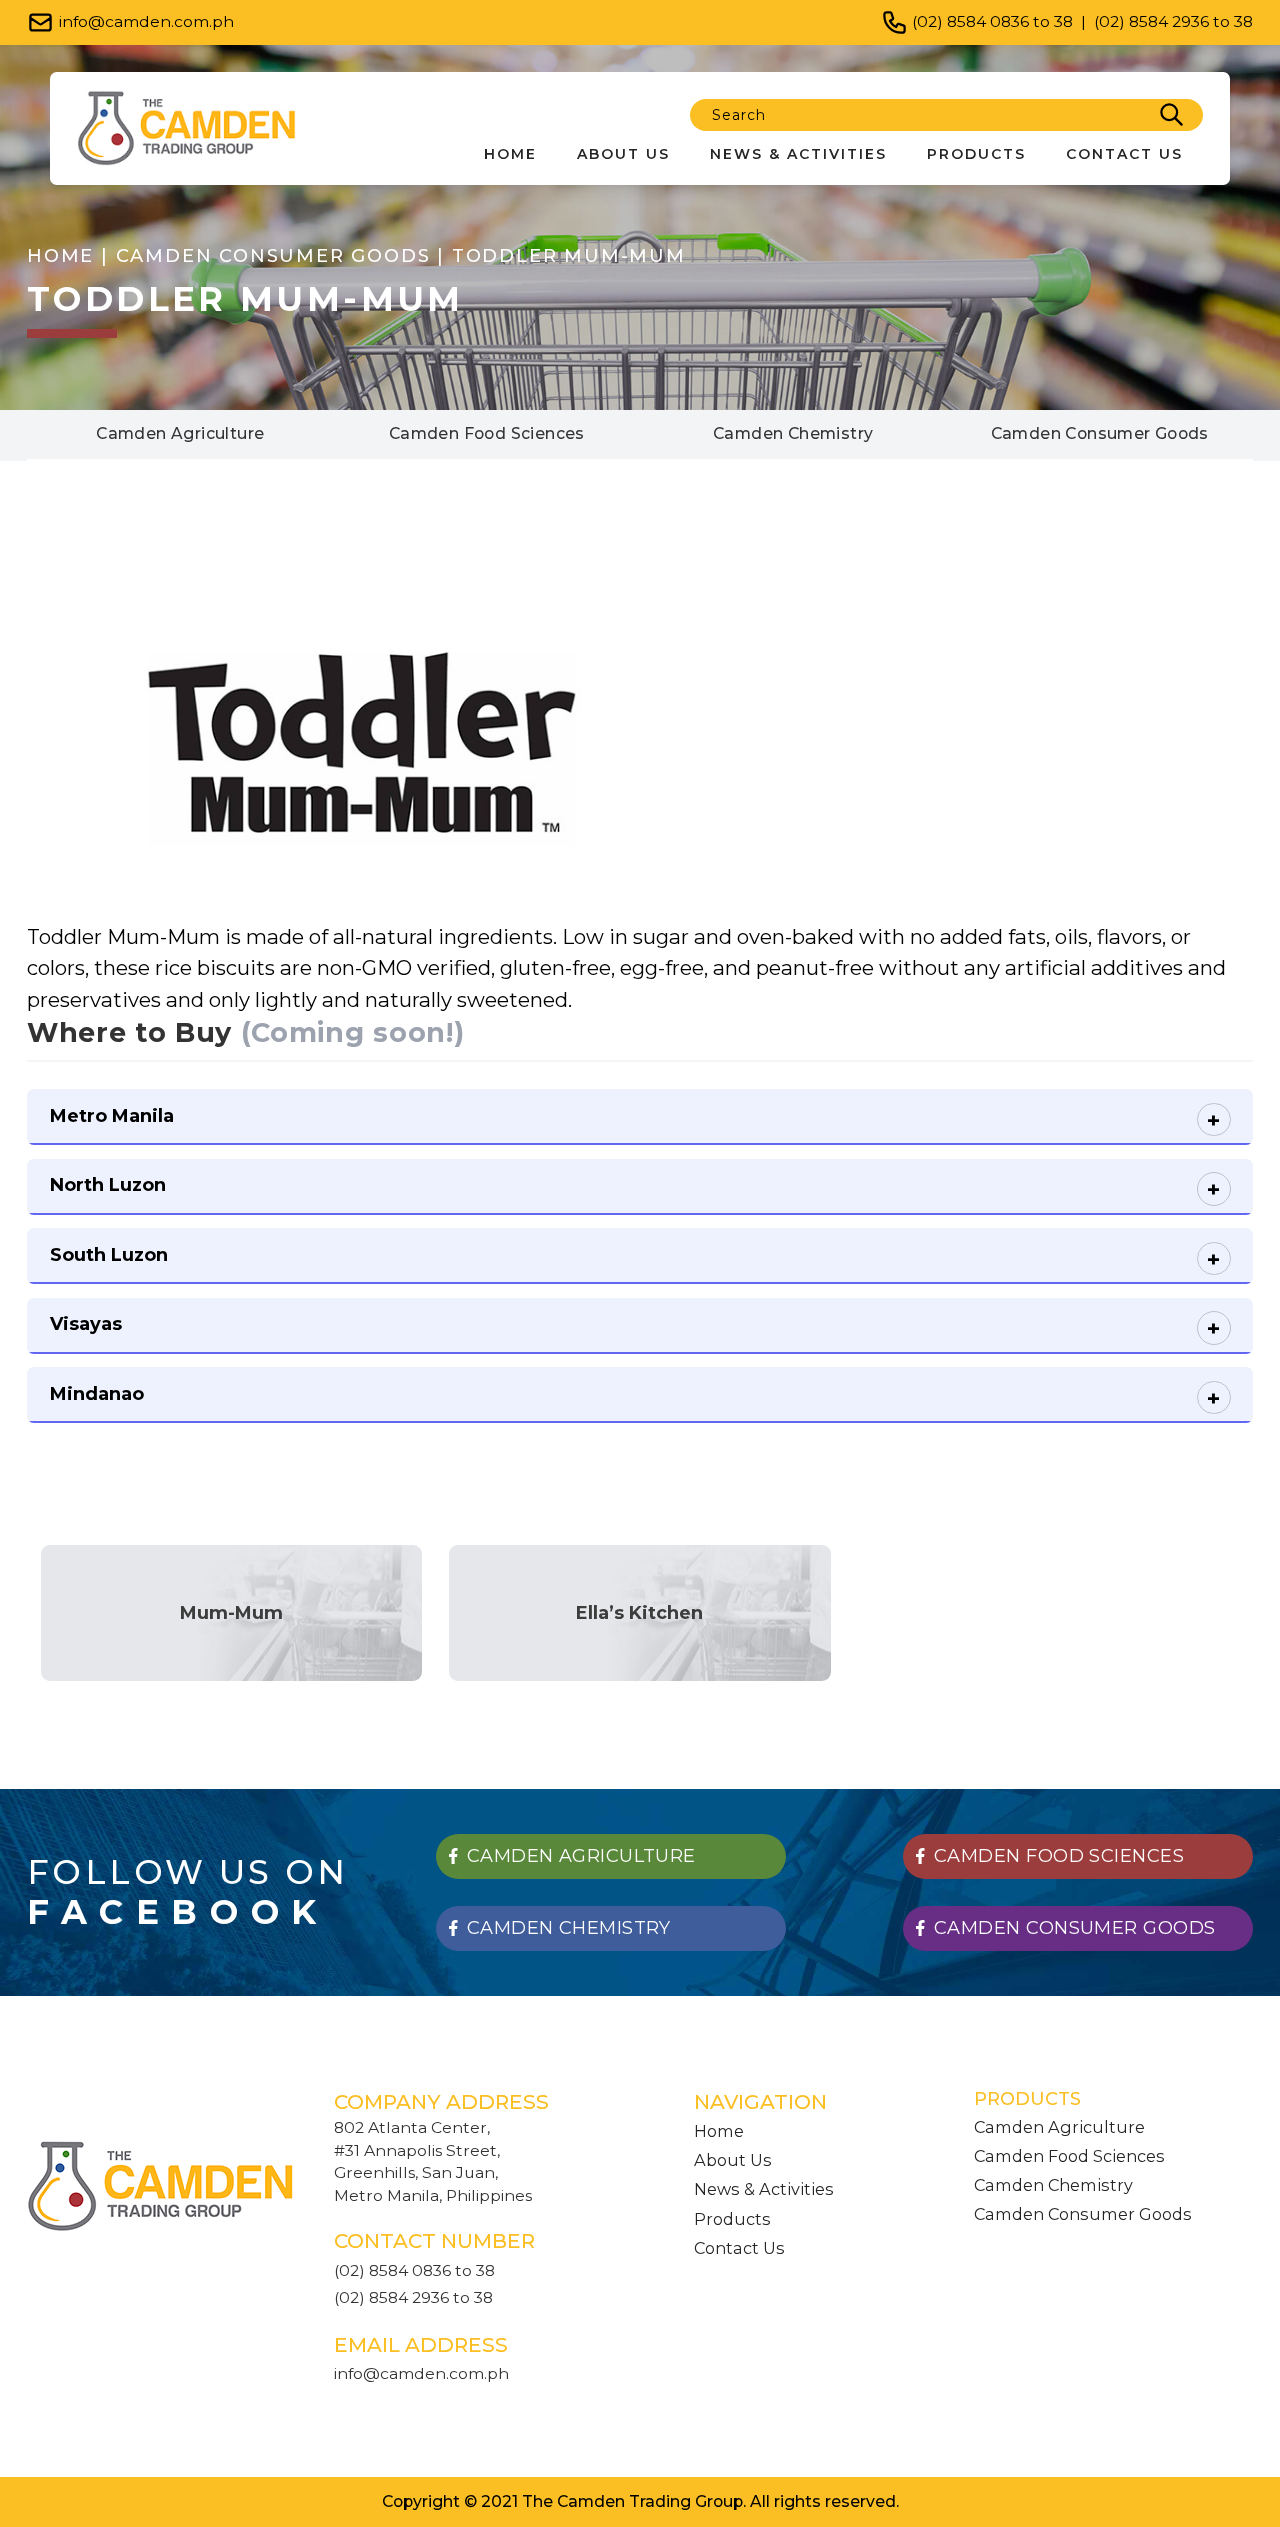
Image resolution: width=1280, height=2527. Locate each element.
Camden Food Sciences (1069, 2156)
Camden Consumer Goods (1083, 2214)
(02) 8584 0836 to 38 (992, 21)
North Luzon (108, 1185)
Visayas (86, 1324)
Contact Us (1124, 154)
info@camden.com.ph (146, 21)
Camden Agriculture (1059, 2127)
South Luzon (109, 1255)
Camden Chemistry (1053, 2185)
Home (510, 154)
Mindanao (97, 1394)
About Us (623, 154)
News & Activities (798, 154)
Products (976, 154)
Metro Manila (112, 1116)
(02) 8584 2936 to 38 (1173, 21)
